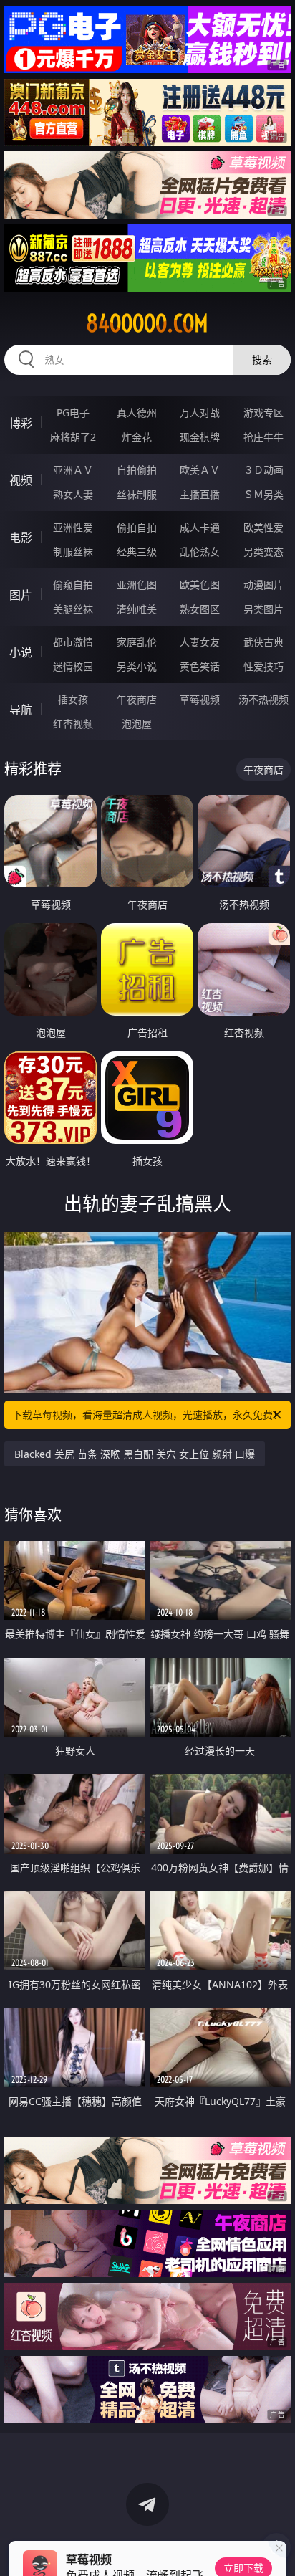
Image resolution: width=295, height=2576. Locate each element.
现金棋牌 (200, 437)
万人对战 (200, 412)
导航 (21, 710)
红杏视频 (73, 724)
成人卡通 (200, 527)
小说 (21, 652)
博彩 (21, 423)
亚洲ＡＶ (73, 470)
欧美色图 (200, 585)
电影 (21, 538)
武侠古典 (263, 642)
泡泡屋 (137, 724)
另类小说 (137, 666)
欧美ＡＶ (200, 470)
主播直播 (200, 494)
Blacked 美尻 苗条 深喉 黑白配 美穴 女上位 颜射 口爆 (135, 1454)
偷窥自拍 (73, 585)
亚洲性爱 (73, 527)
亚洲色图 (137, 585)
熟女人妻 (73, 494)
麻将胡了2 (73, 437)
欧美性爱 (263, 527)
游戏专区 (263, 412)
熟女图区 (200, 609)
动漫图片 (263, 585)
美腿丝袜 (73, 609)
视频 (21, 480)
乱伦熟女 (200, 552)
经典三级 (137, 552)
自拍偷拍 (137, 470)
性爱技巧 (263, 666)
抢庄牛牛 (263, 437)
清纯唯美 (137, 609)
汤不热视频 (263, 699)
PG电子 (73, 412)
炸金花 (137, 437)
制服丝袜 (73, 552)
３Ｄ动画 (263, 470)
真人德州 (137, 412)
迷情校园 (73, 666)
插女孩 (73, 699)
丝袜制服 (137, 494)
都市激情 (73, 642)
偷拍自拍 (137, 527)
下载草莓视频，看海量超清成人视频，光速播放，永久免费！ (147, 1415)
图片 (21, 595)
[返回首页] (276, 2547)
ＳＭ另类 (263, 494)
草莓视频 (200, 699)
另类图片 (263, 609)
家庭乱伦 (137, 642)
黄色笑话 (200, 666)
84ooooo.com (147, 323)
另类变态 (263, 552)
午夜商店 (137, 699)
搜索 (262, 359)
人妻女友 (200, 642)
